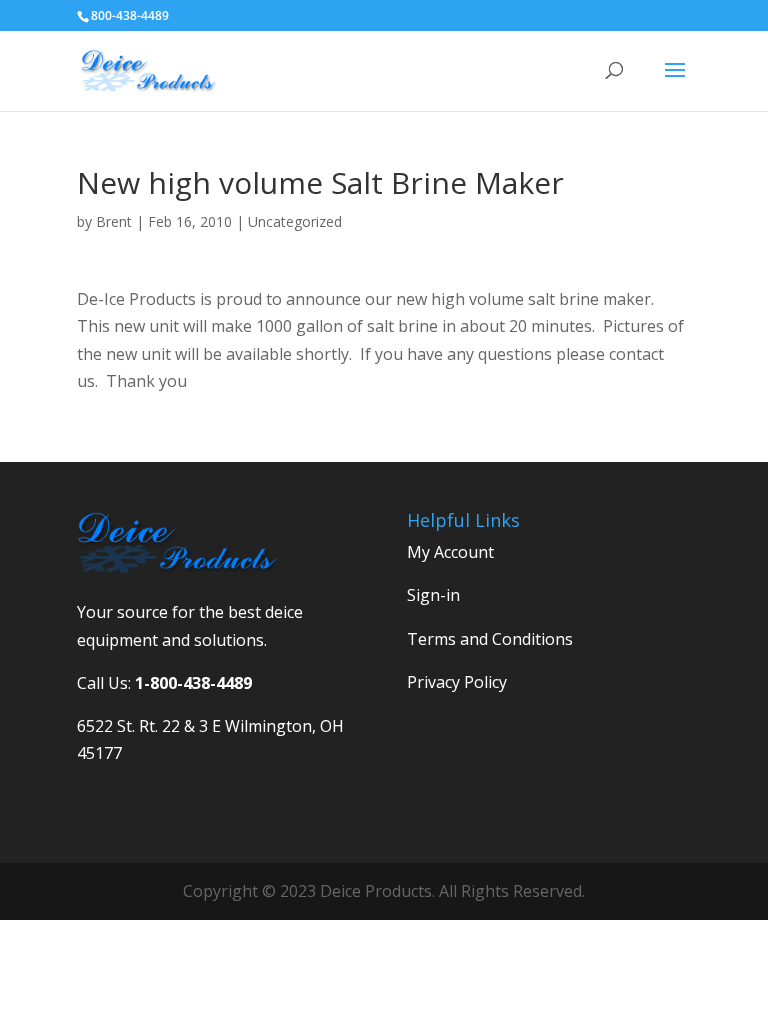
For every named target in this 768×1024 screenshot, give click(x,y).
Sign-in (433, 595)
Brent (114, 221)
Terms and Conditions (490, 639)
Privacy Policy (457, 682)
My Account (450, 552)
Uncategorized (295, 221)
